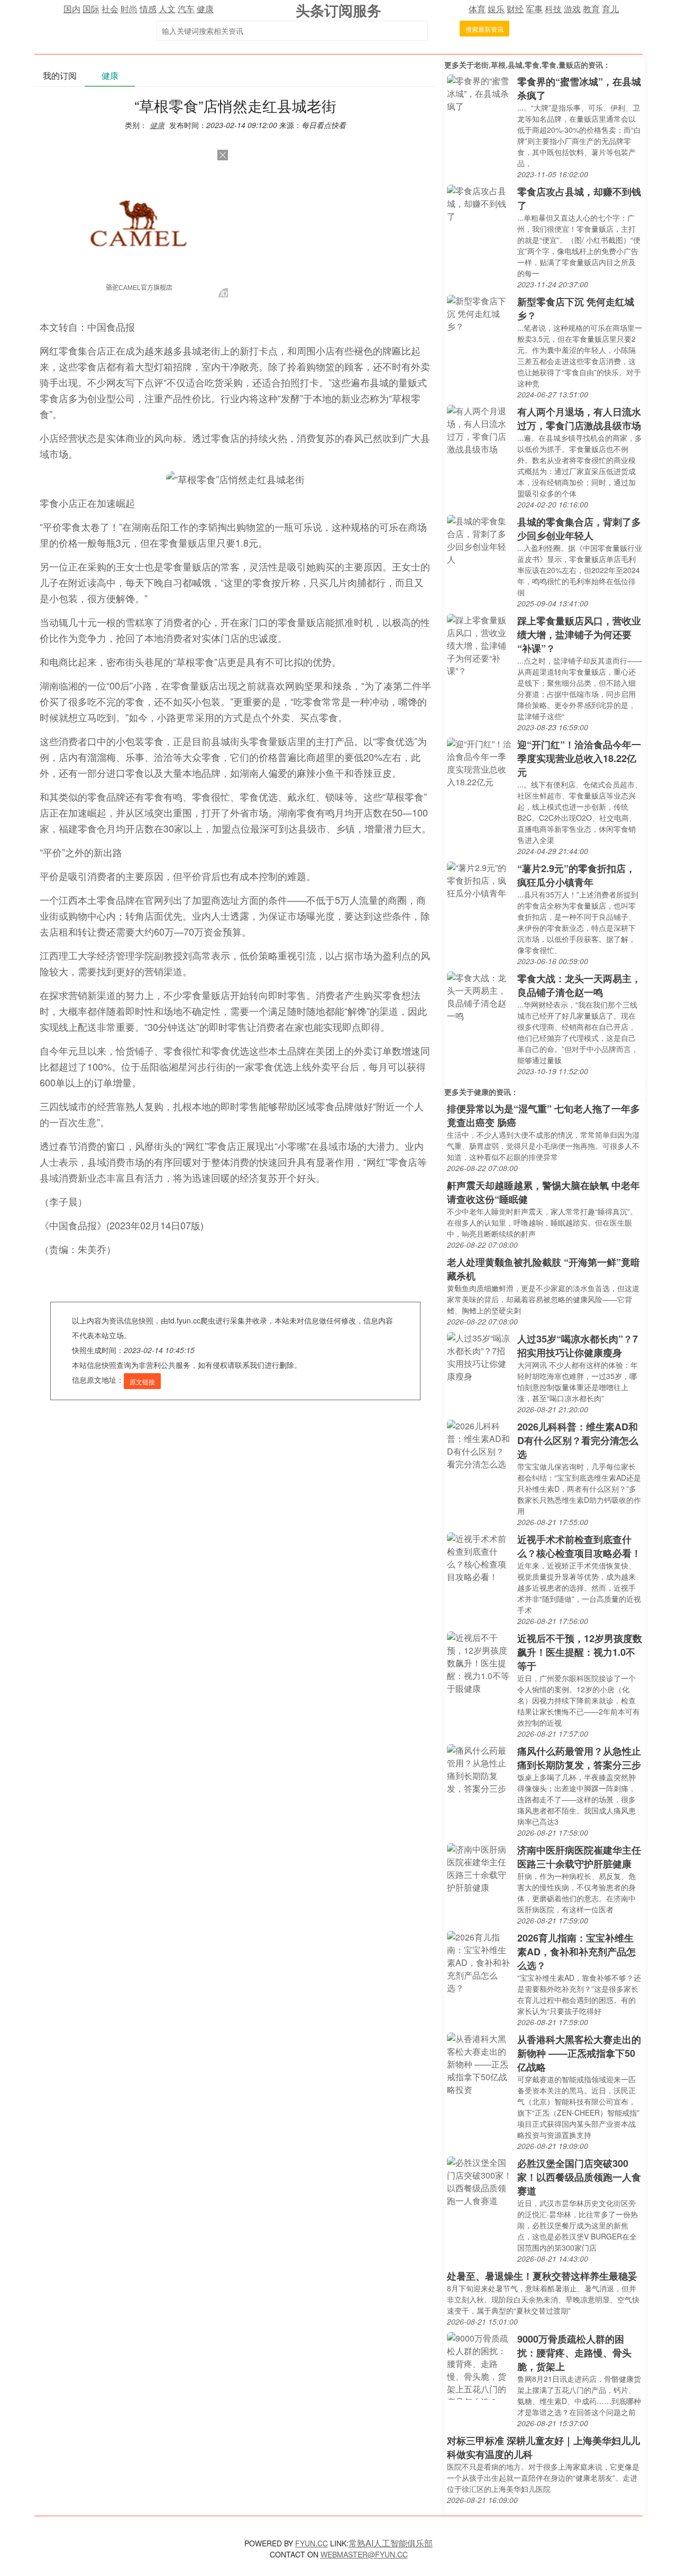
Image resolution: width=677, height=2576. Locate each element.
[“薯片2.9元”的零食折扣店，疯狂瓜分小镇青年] (479, 879)
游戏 (572, 9)
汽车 (186, 9)
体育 (477, 9)
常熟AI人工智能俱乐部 (391, 2543)
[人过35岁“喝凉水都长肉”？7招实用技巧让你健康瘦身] (479, 1356)
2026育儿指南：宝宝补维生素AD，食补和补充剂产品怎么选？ (577, 1952)
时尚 (129, 9)
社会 (110, 9)
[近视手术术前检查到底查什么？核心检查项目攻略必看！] (479, 1557)
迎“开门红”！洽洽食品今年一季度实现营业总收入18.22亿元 (579, 758)
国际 (91, 9)
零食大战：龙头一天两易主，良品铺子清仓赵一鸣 (579, 985)
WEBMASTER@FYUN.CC (364, 2554)
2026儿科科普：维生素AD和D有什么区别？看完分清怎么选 (578, 1440)
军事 (534, 9)
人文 (167, 9)
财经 (515, 9)
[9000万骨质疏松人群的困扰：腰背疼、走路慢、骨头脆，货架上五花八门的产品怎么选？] (479, 2365)
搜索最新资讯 (484, 29)
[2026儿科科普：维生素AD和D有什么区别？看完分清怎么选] (479, 1444)
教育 (591, 9)
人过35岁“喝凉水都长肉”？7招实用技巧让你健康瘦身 (578, 1346)
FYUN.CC (312, 2543)
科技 (553, 9)
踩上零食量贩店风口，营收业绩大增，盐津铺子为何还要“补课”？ (579, 634)
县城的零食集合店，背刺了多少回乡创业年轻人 (579, 529)
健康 (205, 9)
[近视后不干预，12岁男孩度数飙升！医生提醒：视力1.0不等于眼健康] (479, 1662)
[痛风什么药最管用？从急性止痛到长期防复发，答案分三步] (479, 1768)
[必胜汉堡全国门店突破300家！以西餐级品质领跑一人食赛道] (479, 2180)
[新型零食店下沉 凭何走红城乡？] (479, 312)
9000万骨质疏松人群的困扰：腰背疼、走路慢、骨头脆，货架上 (574, 2353)
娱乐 (496, 9)
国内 (72, 9)
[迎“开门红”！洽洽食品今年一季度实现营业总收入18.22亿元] (479, 762)
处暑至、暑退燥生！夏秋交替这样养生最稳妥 (542, 2276)
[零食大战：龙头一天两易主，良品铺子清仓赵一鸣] (479, 996)
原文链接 (142, 1381)
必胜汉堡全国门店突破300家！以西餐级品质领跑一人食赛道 (579, 2177)
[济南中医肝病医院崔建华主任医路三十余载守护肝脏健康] (479, 1867)
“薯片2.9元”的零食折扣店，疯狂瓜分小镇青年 (576, 875)
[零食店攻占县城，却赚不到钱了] (479, 202)
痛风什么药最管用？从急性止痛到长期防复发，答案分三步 (579, 1758)
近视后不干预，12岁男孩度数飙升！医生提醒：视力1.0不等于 (580, 1652)
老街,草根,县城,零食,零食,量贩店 (527, 65)
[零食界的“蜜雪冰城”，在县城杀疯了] (479, 92)
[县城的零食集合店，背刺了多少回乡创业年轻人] (479, 539)
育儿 (610, 9)
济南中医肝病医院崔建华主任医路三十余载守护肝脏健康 (579, 1857)
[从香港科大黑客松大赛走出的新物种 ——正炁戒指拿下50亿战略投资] (479, 2063)
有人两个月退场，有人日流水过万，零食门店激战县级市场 (579, 419)
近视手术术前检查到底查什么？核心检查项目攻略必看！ (579, 1546)
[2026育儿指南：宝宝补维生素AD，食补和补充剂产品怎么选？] (479, 1961)
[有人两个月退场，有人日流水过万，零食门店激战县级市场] (479, 429)
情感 (148, 9)
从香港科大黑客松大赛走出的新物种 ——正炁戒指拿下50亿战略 (579, 2053)
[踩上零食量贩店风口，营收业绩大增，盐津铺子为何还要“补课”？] (479, 644)
